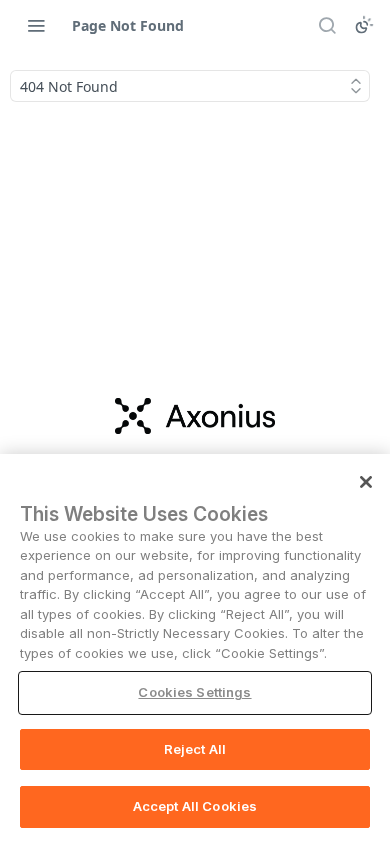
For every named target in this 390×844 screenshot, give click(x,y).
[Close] (366, 482)
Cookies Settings (194, 692)
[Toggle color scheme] (364, 25)
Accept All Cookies (195, 806)
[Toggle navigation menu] (36, 25)
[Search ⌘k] (327, 25)
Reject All (195, 749)
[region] (195, 649)
